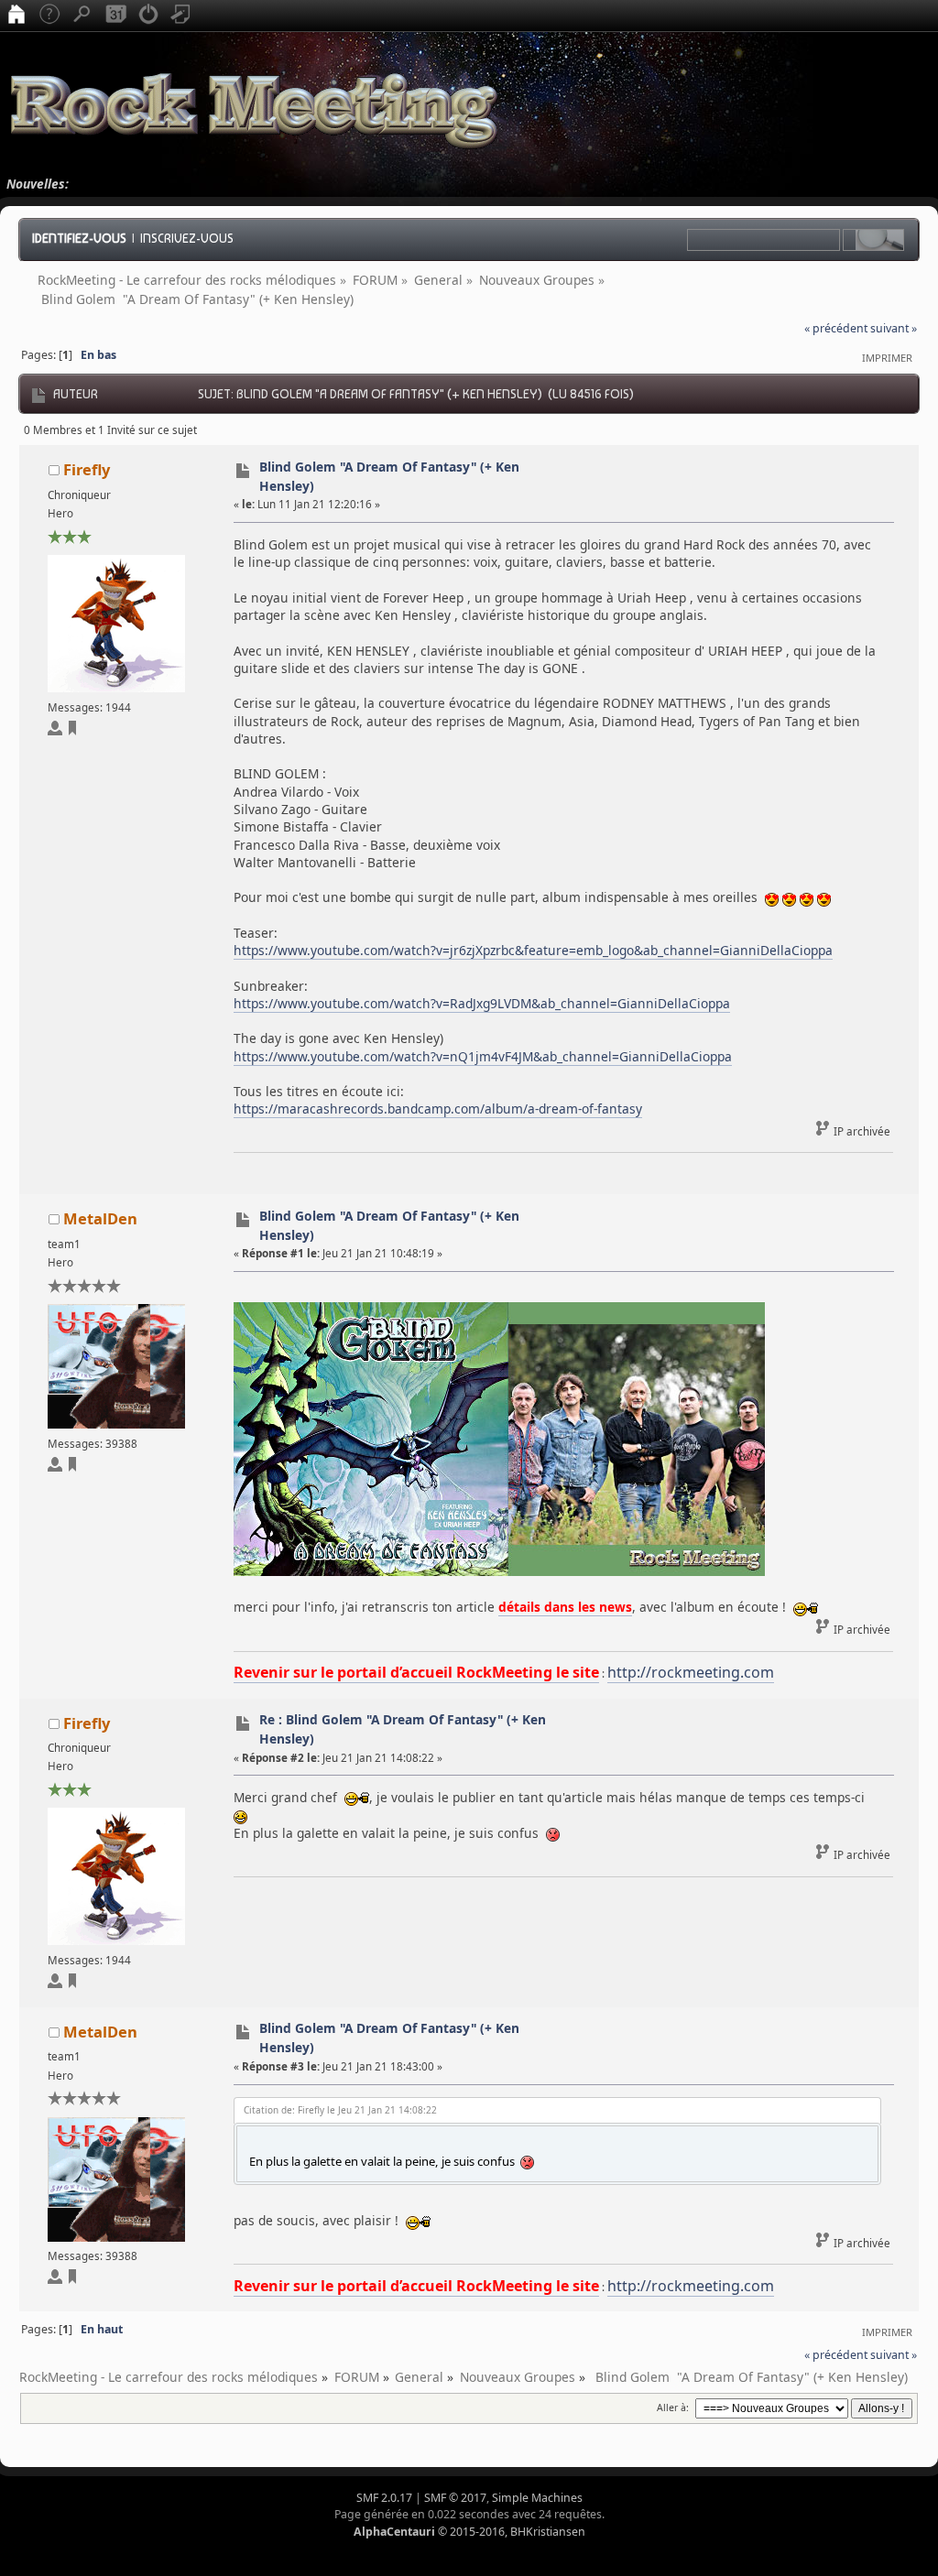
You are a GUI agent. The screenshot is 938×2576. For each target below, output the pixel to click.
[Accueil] (16, 16)
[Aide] (49, 16)
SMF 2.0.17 (384, 2498)
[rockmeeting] (72, 1467)
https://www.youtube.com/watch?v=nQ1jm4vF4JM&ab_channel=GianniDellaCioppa (483, 1056)
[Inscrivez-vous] (181, 16)
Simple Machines (537, 2498)
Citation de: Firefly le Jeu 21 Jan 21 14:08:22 (340, 2110)
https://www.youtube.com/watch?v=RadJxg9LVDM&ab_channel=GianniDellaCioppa (482, 1003)
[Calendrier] (115, 16)
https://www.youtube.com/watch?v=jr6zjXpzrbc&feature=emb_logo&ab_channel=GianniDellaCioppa (533, 950)
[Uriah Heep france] (72, 731)
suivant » (894, 328)
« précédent (836, 328)
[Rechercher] (82, 16)
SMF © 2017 (455, 2498)
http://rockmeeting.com (691, 1672)
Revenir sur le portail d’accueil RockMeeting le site (416, 1672)
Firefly (87, 469)
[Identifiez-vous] (148, 16)
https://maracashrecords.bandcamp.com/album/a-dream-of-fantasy (438, 1109)
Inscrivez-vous (187, 238)
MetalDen (100, 1218)
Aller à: (673, 2408)
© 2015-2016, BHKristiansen (469, 2532)
